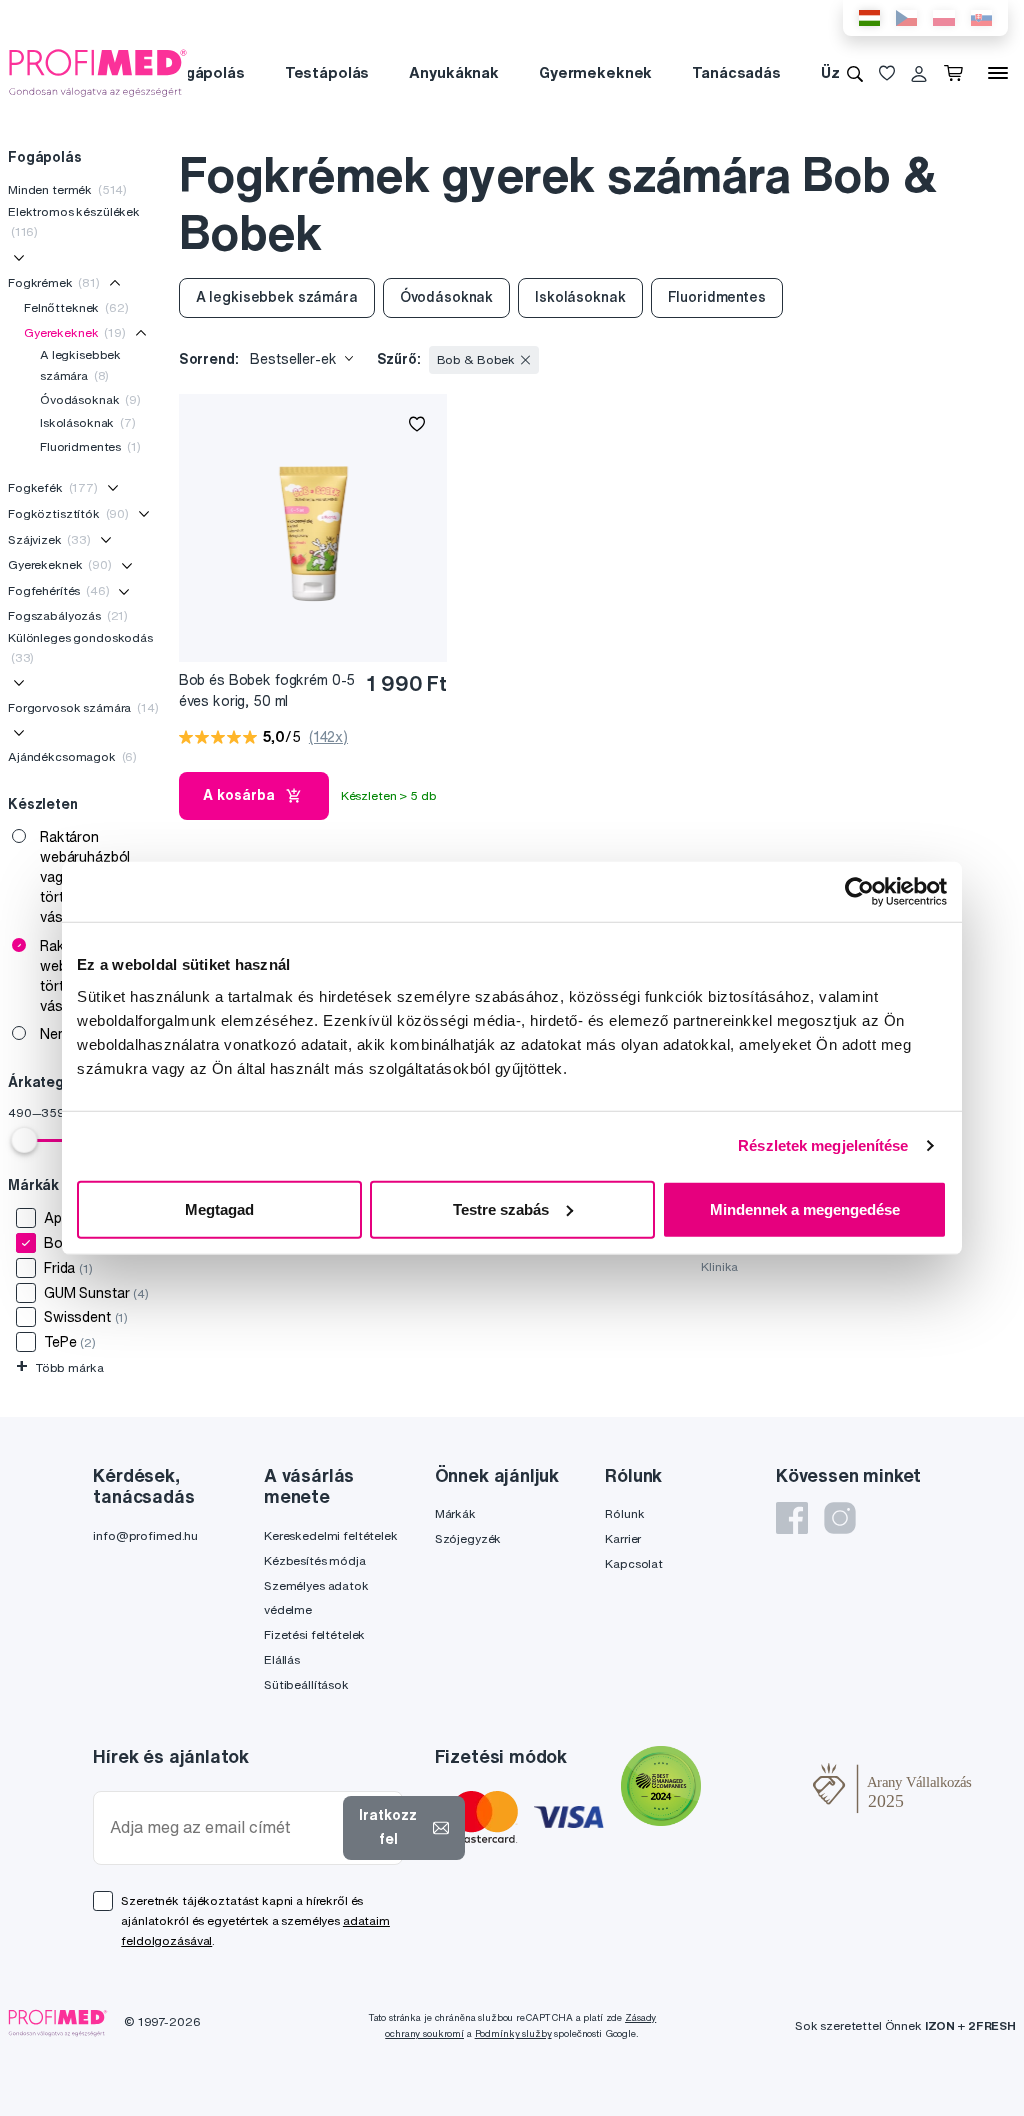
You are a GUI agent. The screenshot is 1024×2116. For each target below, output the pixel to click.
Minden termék (67, 189)
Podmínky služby (513, 2033)
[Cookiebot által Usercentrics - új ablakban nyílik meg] (859, 892)
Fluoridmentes (90, 446)
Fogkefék (53, 487)
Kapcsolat (634, 1563)
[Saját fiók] (919, 73)
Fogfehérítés (59, 590)
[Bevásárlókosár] (957, 73)
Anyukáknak (454, 72)
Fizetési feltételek (314, 1634)
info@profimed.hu (145, 1535)
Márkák (455, 1513)
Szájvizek (49, 539)
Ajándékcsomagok (72, 756)
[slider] (24, 1140)
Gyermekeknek (595, 72)
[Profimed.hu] (98, 72)
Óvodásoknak (90, 399)
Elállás (282, 1659)
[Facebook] (792, 1518)
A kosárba (239, 795)
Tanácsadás (736, 72)
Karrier (623, 1538)
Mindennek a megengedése (805, 1208)
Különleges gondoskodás (80, 647)
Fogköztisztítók (68, 513)
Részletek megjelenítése (823, 1145)
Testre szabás (501, 1208)
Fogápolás (206, 72)
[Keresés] (855, 73)
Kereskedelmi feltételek (331, 1535)
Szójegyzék (468, 1538)
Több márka (59, 1367)
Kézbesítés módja (315, 1560)
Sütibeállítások (306, 1684)
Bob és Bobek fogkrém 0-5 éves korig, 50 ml (267, 690)
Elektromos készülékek (74, 221)
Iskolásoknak (88, 422)
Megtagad (219, 1208)
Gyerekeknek (75, 332)
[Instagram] (840, 1518)
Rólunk (624, 1513)
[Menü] (998, 73)
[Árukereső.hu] (757, 1788)
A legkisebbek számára (80, 364)
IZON (940, 2025)
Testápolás (327, 72)
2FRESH (992, 2025)
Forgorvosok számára (83, 707)
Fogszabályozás (68, 615)
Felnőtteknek (76, 307)
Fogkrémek (54, 282)
